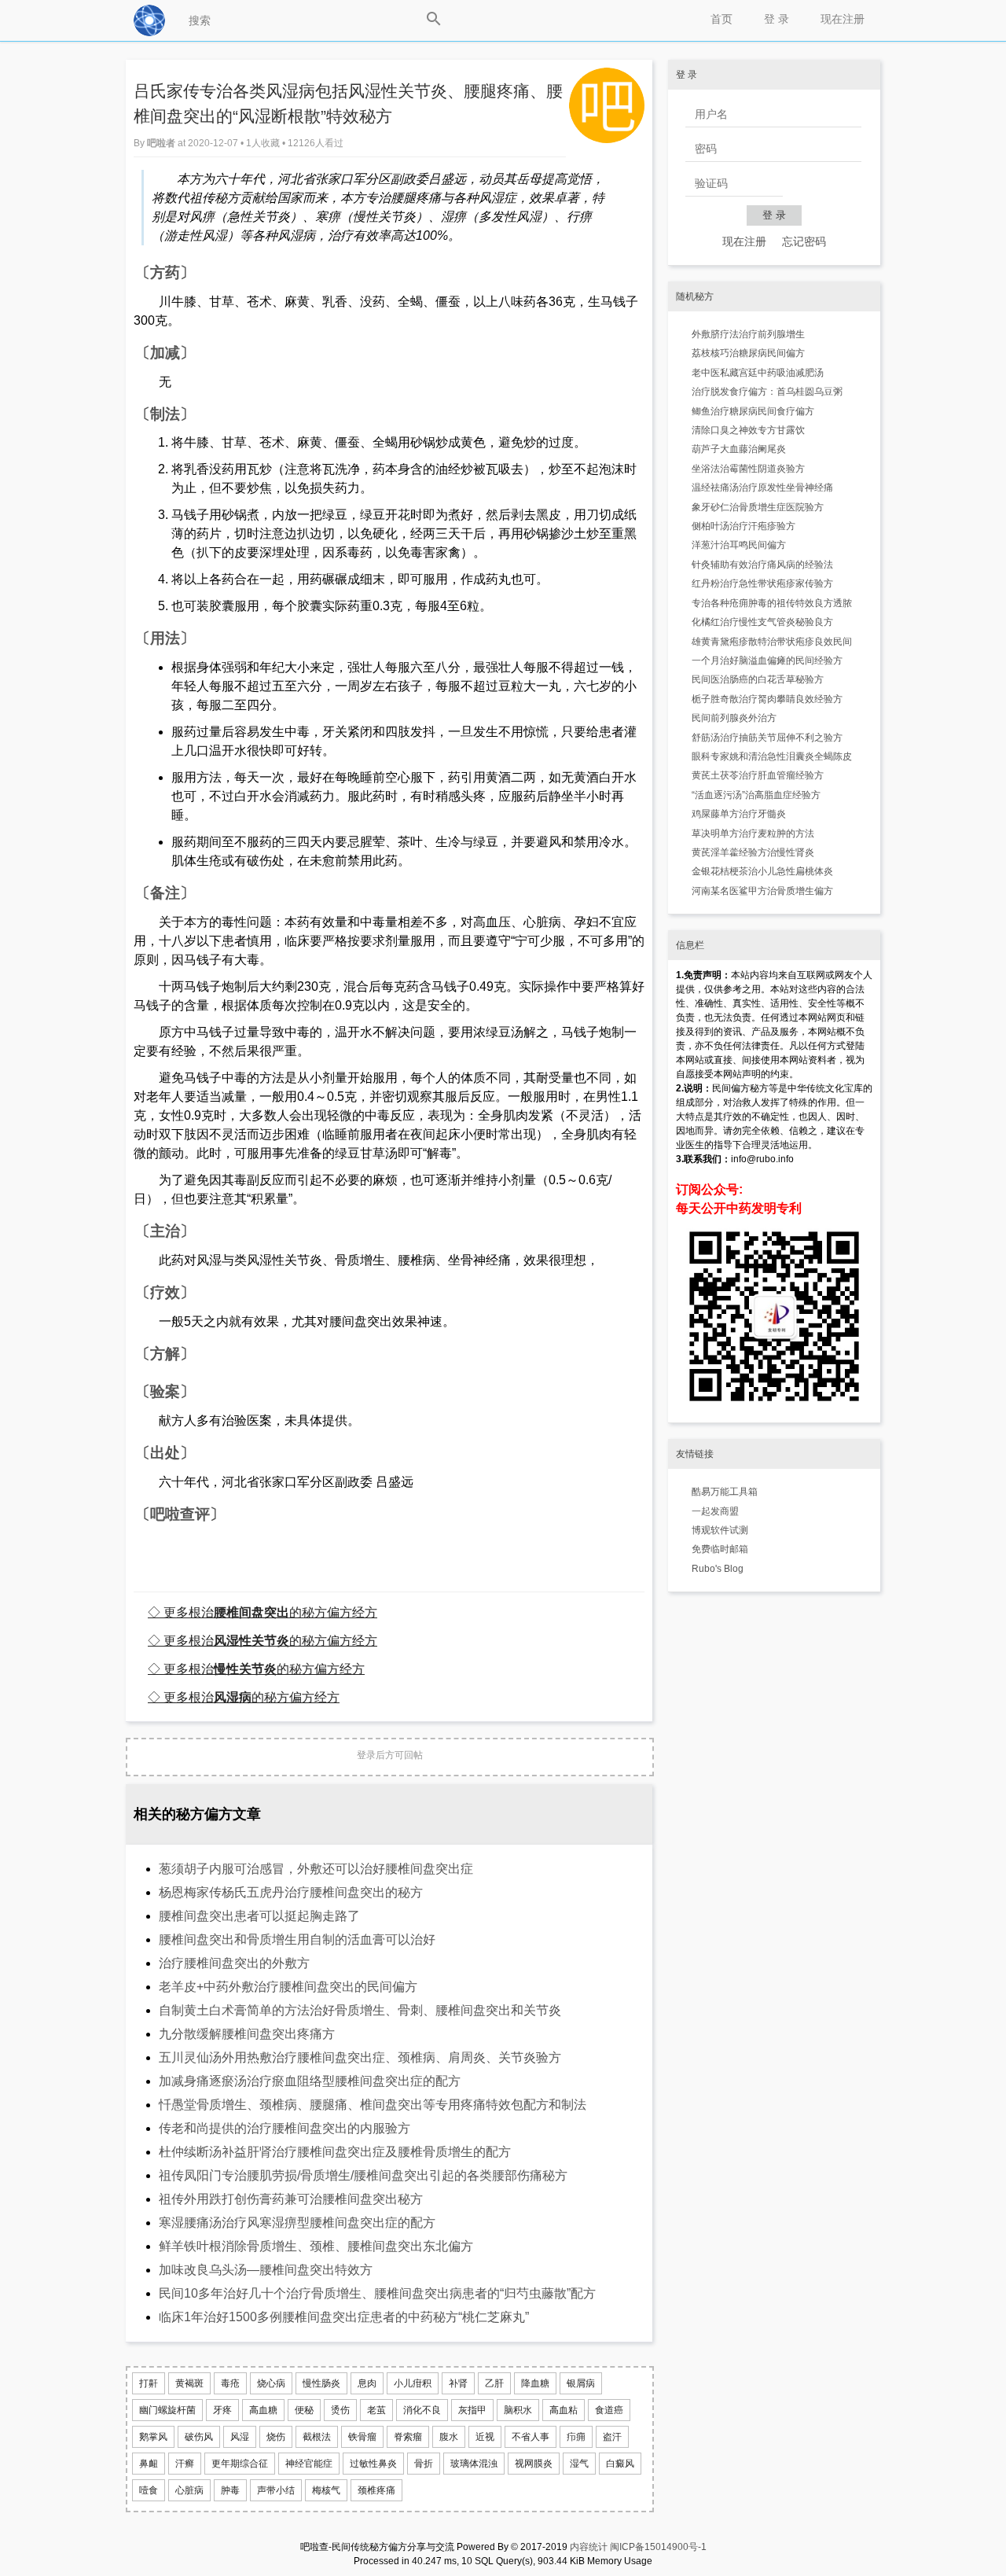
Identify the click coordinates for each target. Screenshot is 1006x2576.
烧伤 (276, 2437)
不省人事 (531, 2437)
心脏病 (189, 2490)
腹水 (449, 2437)
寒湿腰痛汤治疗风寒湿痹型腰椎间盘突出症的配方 (297, 2223)
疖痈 (576, 2437)
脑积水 (518, 2410)
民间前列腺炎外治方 (734, 718)
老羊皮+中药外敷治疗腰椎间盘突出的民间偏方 (288, 1987)
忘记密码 (804, 241)
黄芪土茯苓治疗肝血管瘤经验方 (758, 775)
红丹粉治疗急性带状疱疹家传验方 (762, 583)
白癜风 (620, 2464)
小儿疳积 (413, 2383)
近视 (485, 2437)
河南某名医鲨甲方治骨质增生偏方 (762, 891)
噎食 (149, 2490)
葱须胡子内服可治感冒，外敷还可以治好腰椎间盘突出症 (316, 1869)
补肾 (458, 2383)
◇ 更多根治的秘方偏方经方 (263, 1612)
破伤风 (199, 2437)
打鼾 (149, 2383)
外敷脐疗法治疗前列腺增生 (748, 334)
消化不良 (422, 2410)
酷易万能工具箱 (725, 1492)
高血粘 (564, 2410)
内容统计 (589, 2547)
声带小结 (276, 2490)
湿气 (579, 2464)
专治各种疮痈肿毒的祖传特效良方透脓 (772, 603)
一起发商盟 (715, 1511)
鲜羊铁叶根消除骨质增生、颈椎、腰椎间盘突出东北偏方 (316, 2246)
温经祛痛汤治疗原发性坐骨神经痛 (762, 488)
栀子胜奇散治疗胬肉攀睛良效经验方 (767, 699)
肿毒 (230, 2490)
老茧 (376, 2410)
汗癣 (185, 2464)
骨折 (424, 2464)
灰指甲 (472, 2410)
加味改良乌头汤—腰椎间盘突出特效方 (266, 2270)
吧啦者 (162, 143)
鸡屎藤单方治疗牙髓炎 (739, 814)
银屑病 (581, 2383)
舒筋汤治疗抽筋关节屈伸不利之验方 (767, 738)
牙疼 (222, 2410)
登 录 (777, 19)
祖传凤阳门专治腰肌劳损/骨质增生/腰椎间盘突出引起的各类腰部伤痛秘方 (363, 2175)
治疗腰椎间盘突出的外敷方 (234, 1963)
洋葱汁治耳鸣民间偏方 (739, 545)
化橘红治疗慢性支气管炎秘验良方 (762, 622)
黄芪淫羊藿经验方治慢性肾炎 (753, 852)
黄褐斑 (189, 2383)
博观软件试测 (720, 1530)
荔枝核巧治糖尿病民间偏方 (748, 353)
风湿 (240, 2437)
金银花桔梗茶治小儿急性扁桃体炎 (762, 871)
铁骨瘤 (362, 2437)
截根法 (317, 2437)
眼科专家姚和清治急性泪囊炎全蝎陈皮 (772, 756)
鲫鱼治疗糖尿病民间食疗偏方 (753, 411)
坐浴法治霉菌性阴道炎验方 (748, 469)
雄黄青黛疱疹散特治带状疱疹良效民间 (772, 642)
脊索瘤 (408, 2437)
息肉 (367, 2383)
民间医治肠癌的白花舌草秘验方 (758, 679)
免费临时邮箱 (720, 1549)
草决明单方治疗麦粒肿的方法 (753, 834)
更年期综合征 (240, 2464)
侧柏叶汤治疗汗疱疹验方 (743, 526)
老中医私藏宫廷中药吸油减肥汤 (758, 373)
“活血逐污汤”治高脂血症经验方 (756, 795)
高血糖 (263, 2410)
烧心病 (271, 2383)
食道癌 (609, 2410)
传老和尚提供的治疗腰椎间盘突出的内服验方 (285, 2128)
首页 (721, 19)
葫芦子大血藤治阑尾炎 (739, 449)
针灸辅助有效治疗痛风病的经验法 (762, 565)
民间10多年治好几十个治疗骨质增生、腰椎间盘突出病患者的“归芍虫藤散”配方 (377, 2293)
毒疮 (230, 2383)
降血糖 (535, 2383)
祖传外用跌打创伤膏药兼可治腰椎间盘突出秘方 (291, 2199)
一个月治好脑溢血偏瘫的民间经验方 (767, 661)
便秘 (304, 2410)
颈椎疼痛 (376, 2490)
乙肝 (494, 2383)
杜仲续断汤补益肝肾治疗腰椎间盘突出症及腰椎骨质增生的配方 (335, 2152)
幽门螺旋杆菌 (167, 2410)
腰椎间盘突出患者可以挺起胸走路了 (259, 1916)
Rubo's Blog (718, 1569)
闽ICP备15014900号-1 (658, 2547)
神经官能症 (309, 2464)
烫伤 (340, 2410)
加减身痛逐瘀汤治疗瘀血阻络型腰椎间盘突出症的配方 (310, 2081)
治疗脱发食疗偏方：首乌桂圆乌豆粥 (767, 392)
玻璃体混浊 (474, 2464)
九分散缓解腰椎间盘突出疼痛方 (247, 2034)
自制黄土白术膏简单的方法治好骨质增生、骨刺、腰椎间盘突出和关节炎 (360, 2010)
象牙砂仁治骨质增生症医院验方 (758, 507)
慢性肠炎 (321, 2383)
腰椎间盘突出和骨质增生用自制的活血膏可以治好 (297, 1939)
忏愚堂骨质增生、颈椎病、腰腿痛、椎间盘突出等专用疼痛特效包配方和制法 (373, 2105)
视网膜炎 (534, 2464)
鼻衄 (149, 2464)
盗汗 (612, 2437)
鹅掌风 (153, 2437)
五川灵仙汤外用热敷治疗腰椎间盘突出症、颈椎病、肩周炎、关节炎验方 (360, 2057)
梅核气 (326, 2490)
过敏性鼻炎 (373, 2464)
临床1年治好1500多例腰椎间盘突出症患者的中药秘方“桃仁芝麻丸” (344, 2317)
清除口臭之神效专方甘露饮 (748, 430)
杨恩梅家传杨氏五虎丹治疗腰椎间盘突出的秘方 (291, 1892)
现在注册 (843, 19)
